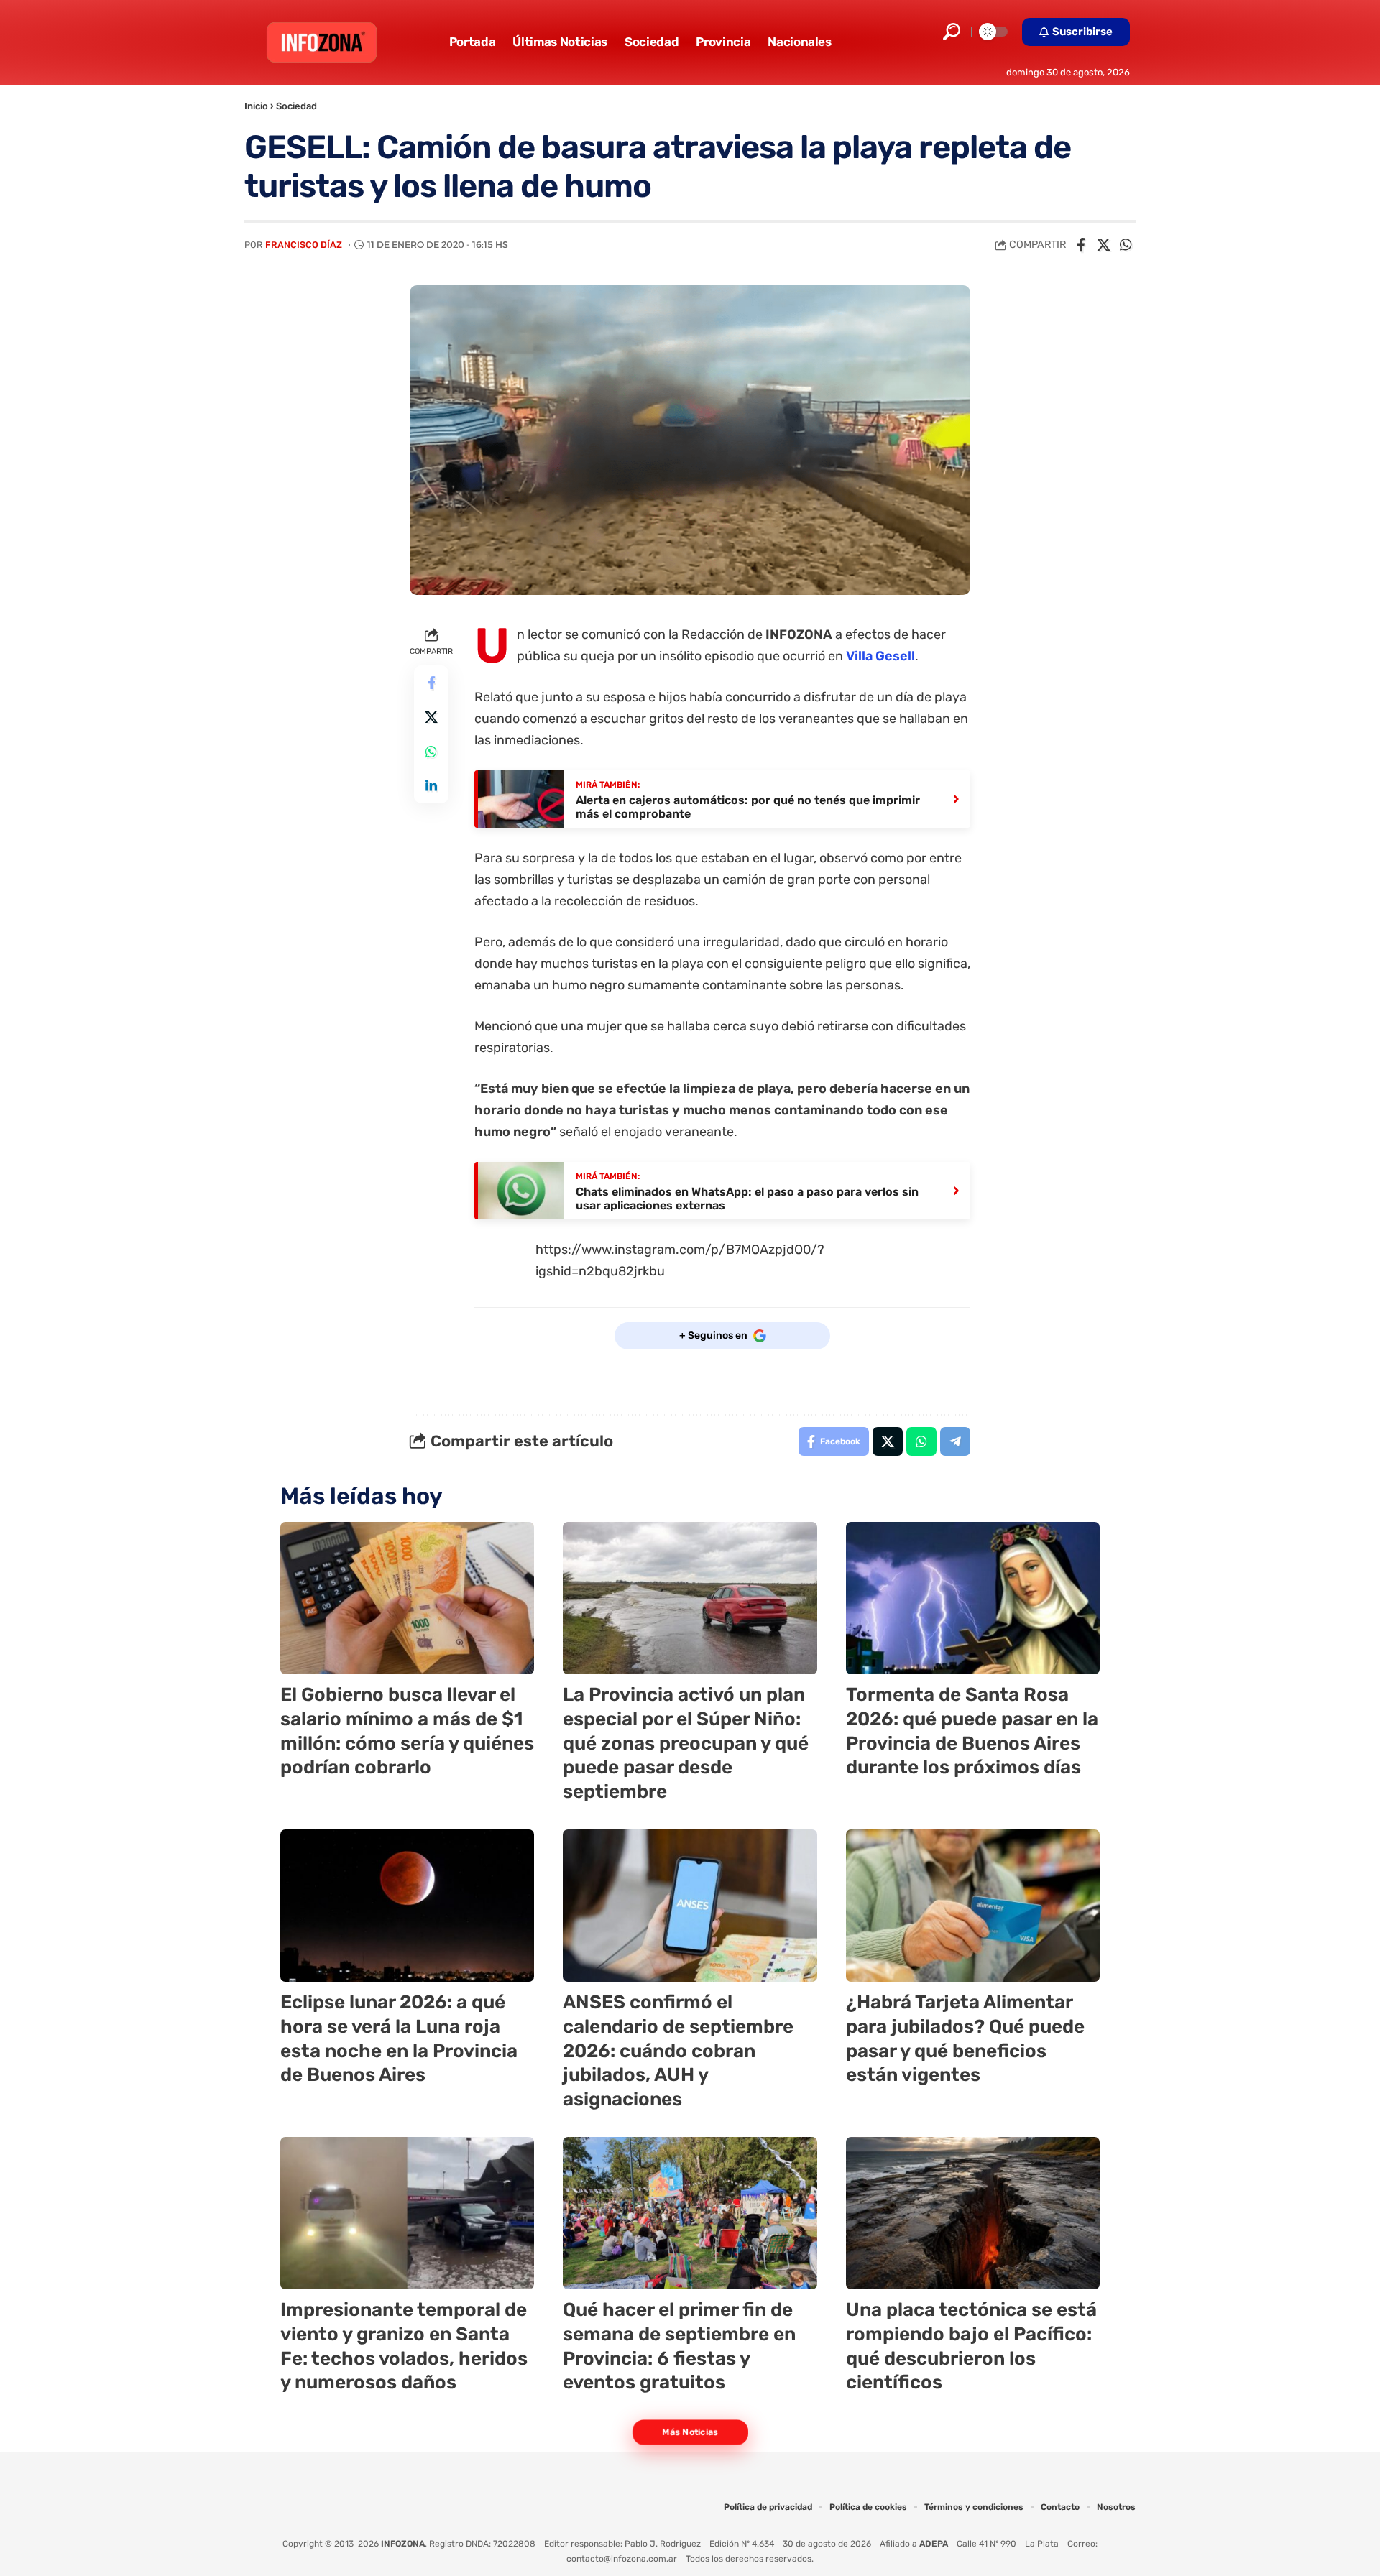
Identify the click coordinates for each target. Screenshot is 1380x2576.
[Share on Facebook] (1081, 245)
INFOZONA (403, 2544)
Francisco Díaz (304, 245)
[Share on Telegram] (955, 1441)
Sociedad (296, 106)
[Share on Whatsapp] (1126, 245)
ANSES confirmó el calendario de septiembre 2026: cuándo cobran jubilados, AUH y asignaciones (678, 2051)
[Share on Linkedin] (431, 786)
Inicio (256, 106)
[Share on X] (1103, 245)
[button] (952, 32)
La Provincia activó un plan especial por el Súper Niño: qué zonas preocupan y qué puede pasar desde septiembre (686, 1743)
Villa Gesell (880, 656)
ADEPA (934, 2544)
